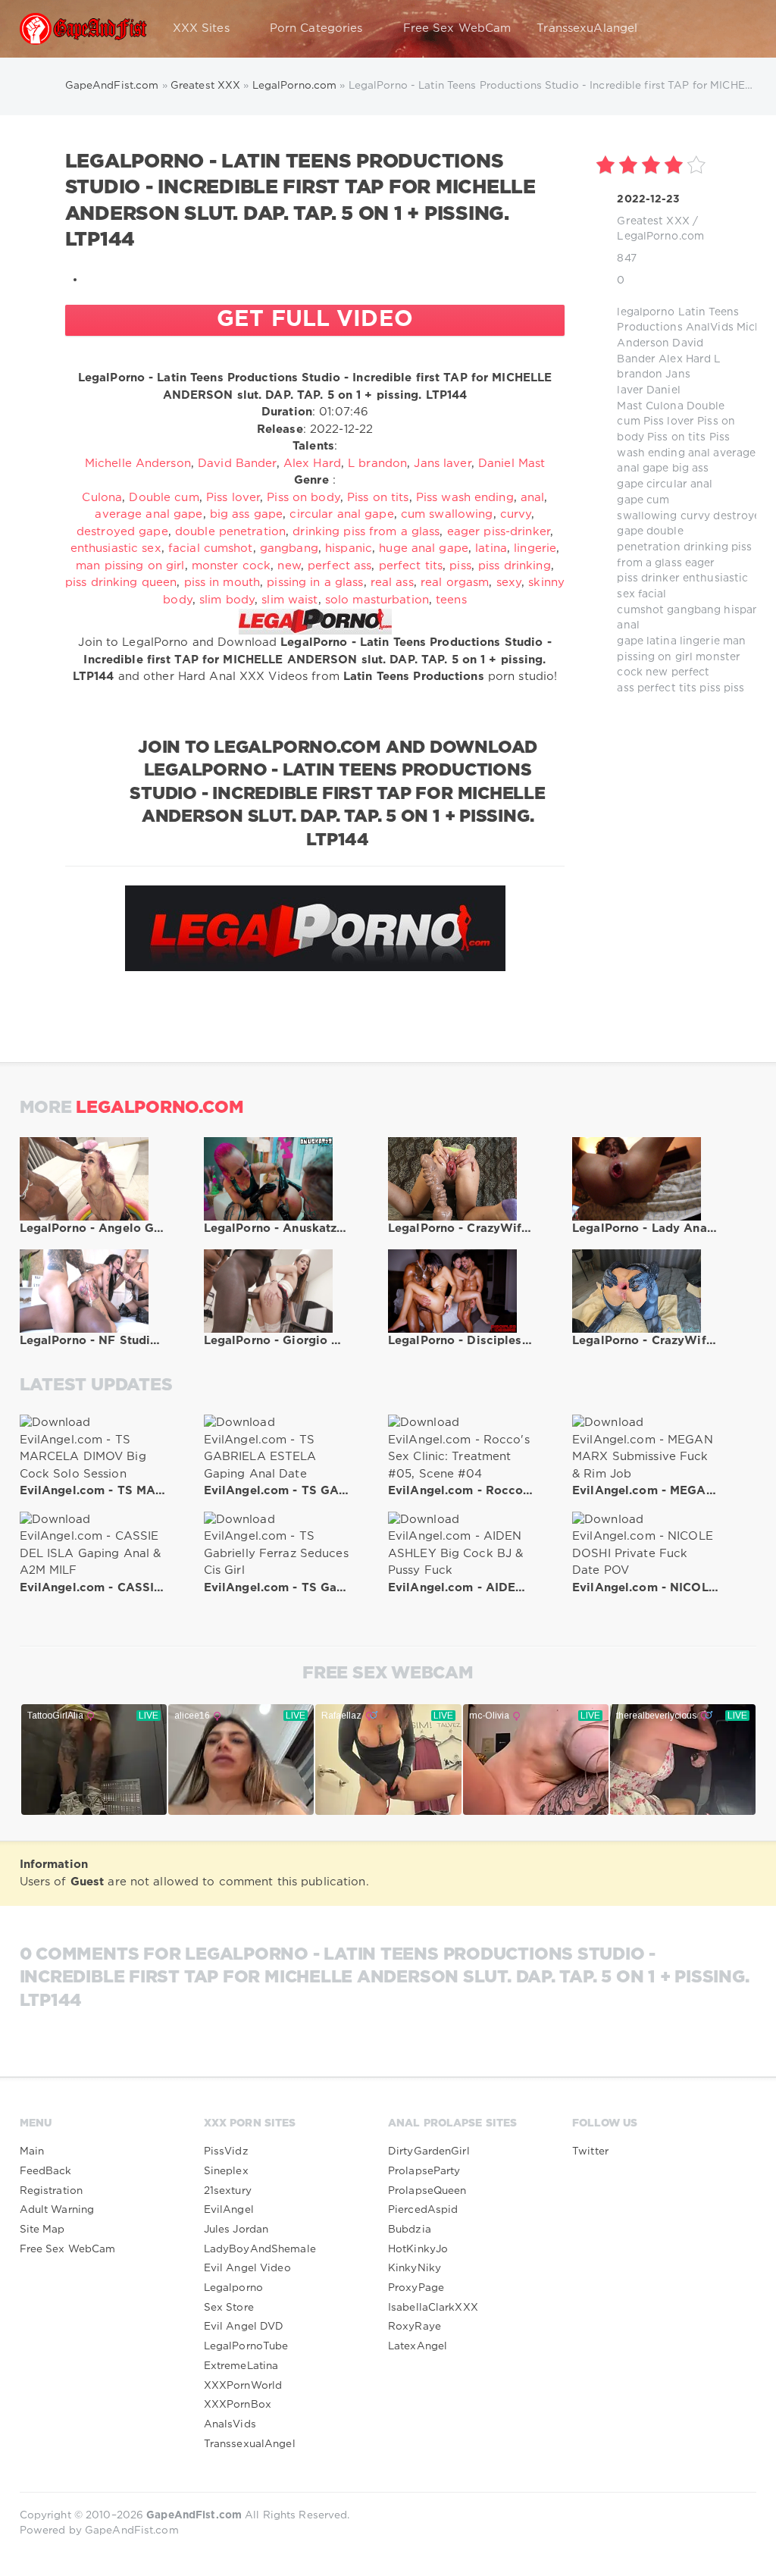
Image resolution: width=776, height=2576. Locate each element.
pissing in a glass (315, 583)
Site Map (42, 2230)
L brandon (377, 464)
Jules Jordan (236, 2230)
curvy (696, 516)
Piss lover (669, 421)
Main (32, 2151)
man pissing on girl (130, 566)
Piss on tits (676, 437)
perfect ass (339, 566)
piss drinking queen (121, 583)
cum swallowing (447, 514)
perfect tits (667, 688)
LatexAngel (418, 2346)
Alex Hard (685, 359)
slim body (227, 600)
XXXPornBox (238, 2405)
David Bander (237, 464)
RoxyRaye (415, 2327)
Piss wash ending (465, 498)
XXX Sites (201, 28)
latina (662, 641)
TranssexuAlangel (587, 28)
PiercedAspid (423, 2210)
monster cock (231, 566)
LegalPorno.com (660, 237)
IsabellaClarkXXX (433, 2308)
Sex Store (229, 2308)
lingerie (700, 641)
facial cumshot (211, 548)
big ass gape (246, 514)
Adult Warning (57, 2210)
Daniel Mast (512, 464)
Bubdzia (410, 2230)
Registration (51, 2191)
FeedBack (46, 2171)
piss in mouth (222, 583)
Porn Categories (316, 28)
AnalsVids (230, 2424)
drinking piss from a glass (366, 532)
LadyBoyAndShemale (260, 2249)
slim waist (289, 600)
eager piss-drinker (499, 532)
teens (451, 600)
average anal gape (149, 514)
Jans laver (442, 464)
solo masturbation (377, 600)
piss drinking (515, 566)
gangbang (694, 610)
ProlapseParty (424, 2171)
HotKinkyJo (418, 2249)
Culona (665, 406)
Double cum (164, 498)
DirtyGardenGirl (429, 2151)
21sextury (228, 2191)
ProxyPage (416, 2288)
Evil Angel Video (247, 2268)
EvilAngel (229, 2210)
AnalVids (710, 327)
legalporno (646, 312)
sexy (509, 583)
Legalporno (233, 2288)
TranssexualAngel (250, 2444)
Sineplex (226, 2171)
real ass (392, 583)
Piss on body (303, 498)
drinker (660, 578)
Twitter (590, 2151)
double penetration (230, 532)
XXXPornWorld (243, 2386)
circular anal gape (341, 514)
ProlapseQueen (427, 2191)
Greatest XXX (653, 221)
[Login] (735, 29)
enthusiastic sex (116, 548)
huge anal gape (424, 548)
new (657, 672)
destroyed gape (122, 532)
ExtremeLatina (241, 2366)
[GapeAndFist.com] (83, 29)
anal (699, 453)
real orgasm (455, 583)
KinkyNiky (415, 2268)
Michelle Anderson (138, 464)
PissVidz (226, 2151)
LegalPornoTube (246, 2346)
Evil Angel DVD (244, 2327)
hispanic (746, 610)
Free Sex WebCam (457, 28)
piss (710, 688)
